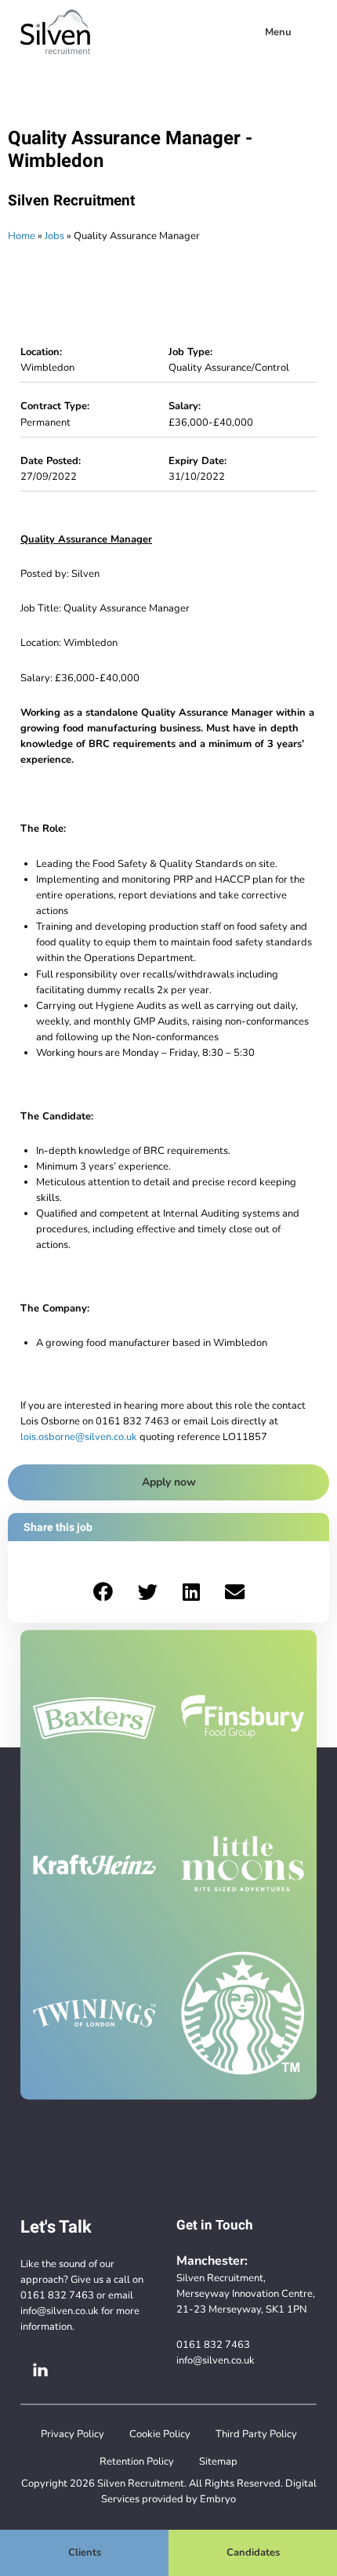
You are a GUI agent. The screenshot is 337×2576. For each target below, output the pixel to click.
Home (22, 236)
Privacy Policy (72, 2434)
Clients (85, 2552)
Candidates (253, 2552)
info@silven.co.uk (60, 2311)
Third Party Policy (256, 2434)
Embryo (218, 2499)
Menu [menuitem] (278, 32)
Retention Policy (137, 2461)
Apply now (169, 1482)
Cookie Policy (160, 2434)
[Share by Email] (235, 1591)
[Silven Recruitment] (55, 32)
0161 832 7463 (57, 2295)
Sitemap (218, 2461)
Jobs (54, 236)
